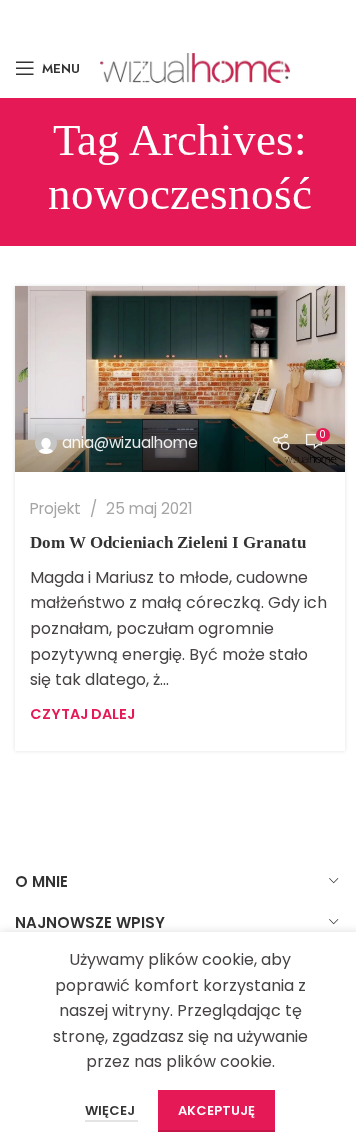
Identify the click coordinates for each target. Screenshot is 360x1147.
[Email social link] (178, 18)
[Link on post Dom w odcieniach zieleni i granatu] (180, 379)
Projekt (55, 508)
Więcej (111, 1110)
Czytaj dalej (82, 714)
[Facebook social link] (122, 18)
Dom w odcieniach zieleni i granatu (168, 542)
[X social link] (148, 18)
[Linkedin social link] (235, 18)
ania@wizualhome (130, 442)
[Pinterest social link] (207, 18)
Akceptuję (216, 1110)
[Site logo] (195, 66)
